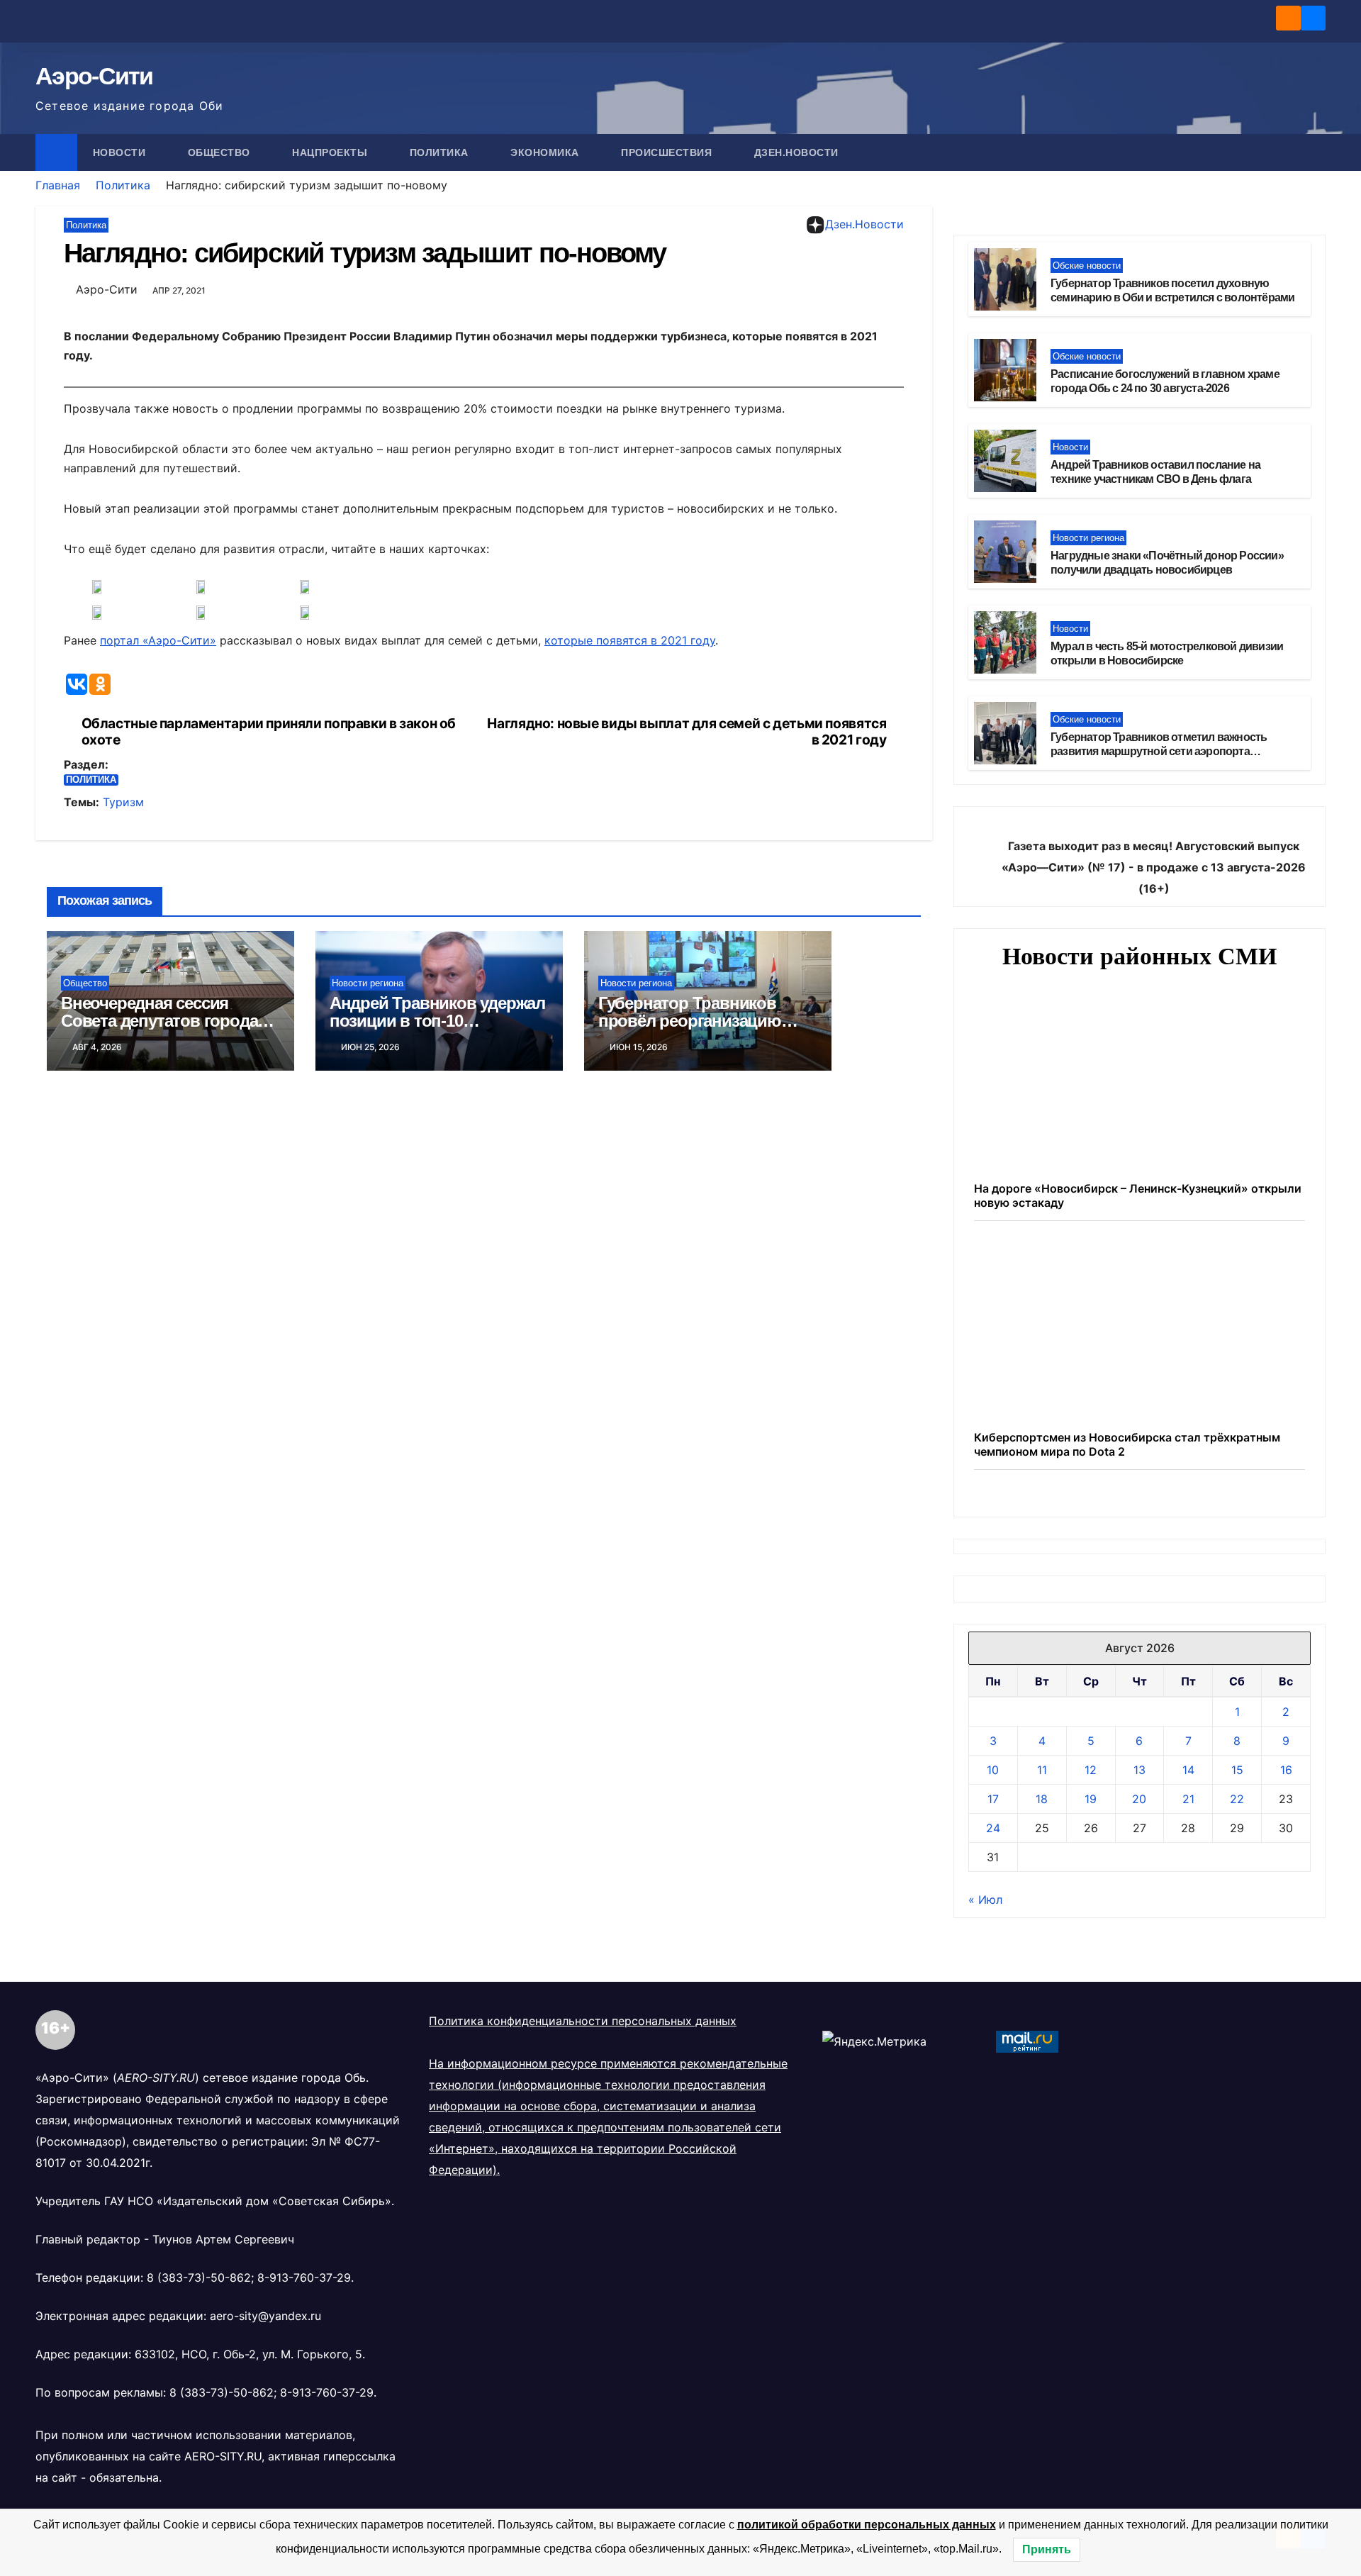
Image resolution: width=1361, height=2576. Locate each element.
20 (1139, 2019)
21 (1188, 2019)
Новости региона (368, 983)
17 (993, 2019)
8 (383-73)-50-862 (199, 2498)
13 (1139, 1990)
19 (1091, 2019)
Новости (121, 152)
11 (1042, 1990)
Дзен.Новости (796, 152)
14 (1188, 1990)
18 (1042, 2019)
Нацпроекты (331, 152)
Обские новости (1087, 266)
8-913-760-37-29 (304, 2498)
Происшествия (668, 152)
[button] (1316, 152)
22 (1237, 2019)
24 (993, 2048)
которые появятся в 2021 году (630, 640)
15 (1237, 1990)
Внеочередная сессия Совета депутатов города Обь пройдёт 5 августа (159, 1021)
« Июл (985, 2120)
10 (993, 1990)
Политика (441, 152)
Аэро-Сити (94, 76)
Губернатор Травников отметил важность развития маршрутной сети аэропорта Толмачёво (1159, 752)
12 (1091, 1990)
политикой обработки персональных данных (867, 2525)
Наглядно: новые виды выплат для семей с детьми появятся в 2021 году (687, 732)
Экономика (546, 152)
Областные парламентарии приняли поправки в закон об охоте (269, 732)
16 (1286, 1990)
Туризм (123, 802)
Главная (58, 185)
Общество (221, 152)
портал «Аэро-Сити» (158, 640)
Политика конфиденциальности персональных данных (583, 2241)
